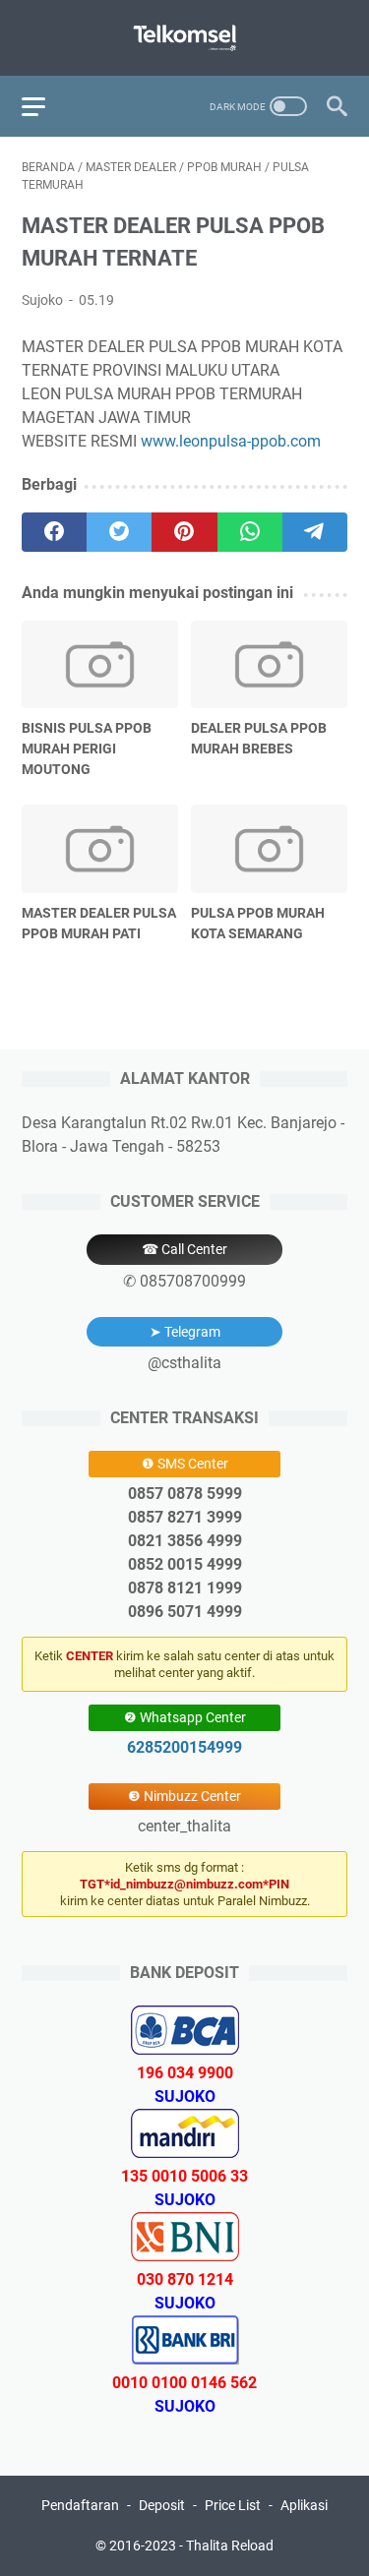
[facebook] (54, 532)
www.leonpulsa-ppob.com (231, 441)
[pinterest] (184, 532)
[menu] (45, 106)
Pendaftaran (80, 2505)
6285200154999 (184, 1747)
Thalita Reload (230, 2546)
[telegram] (315, 532)
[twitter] (119, 532)
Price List (233, 2505)
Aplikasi (304, 2505)
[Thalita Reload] (184, 38)
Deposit (162, 2505)
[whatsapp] (250, 532)
